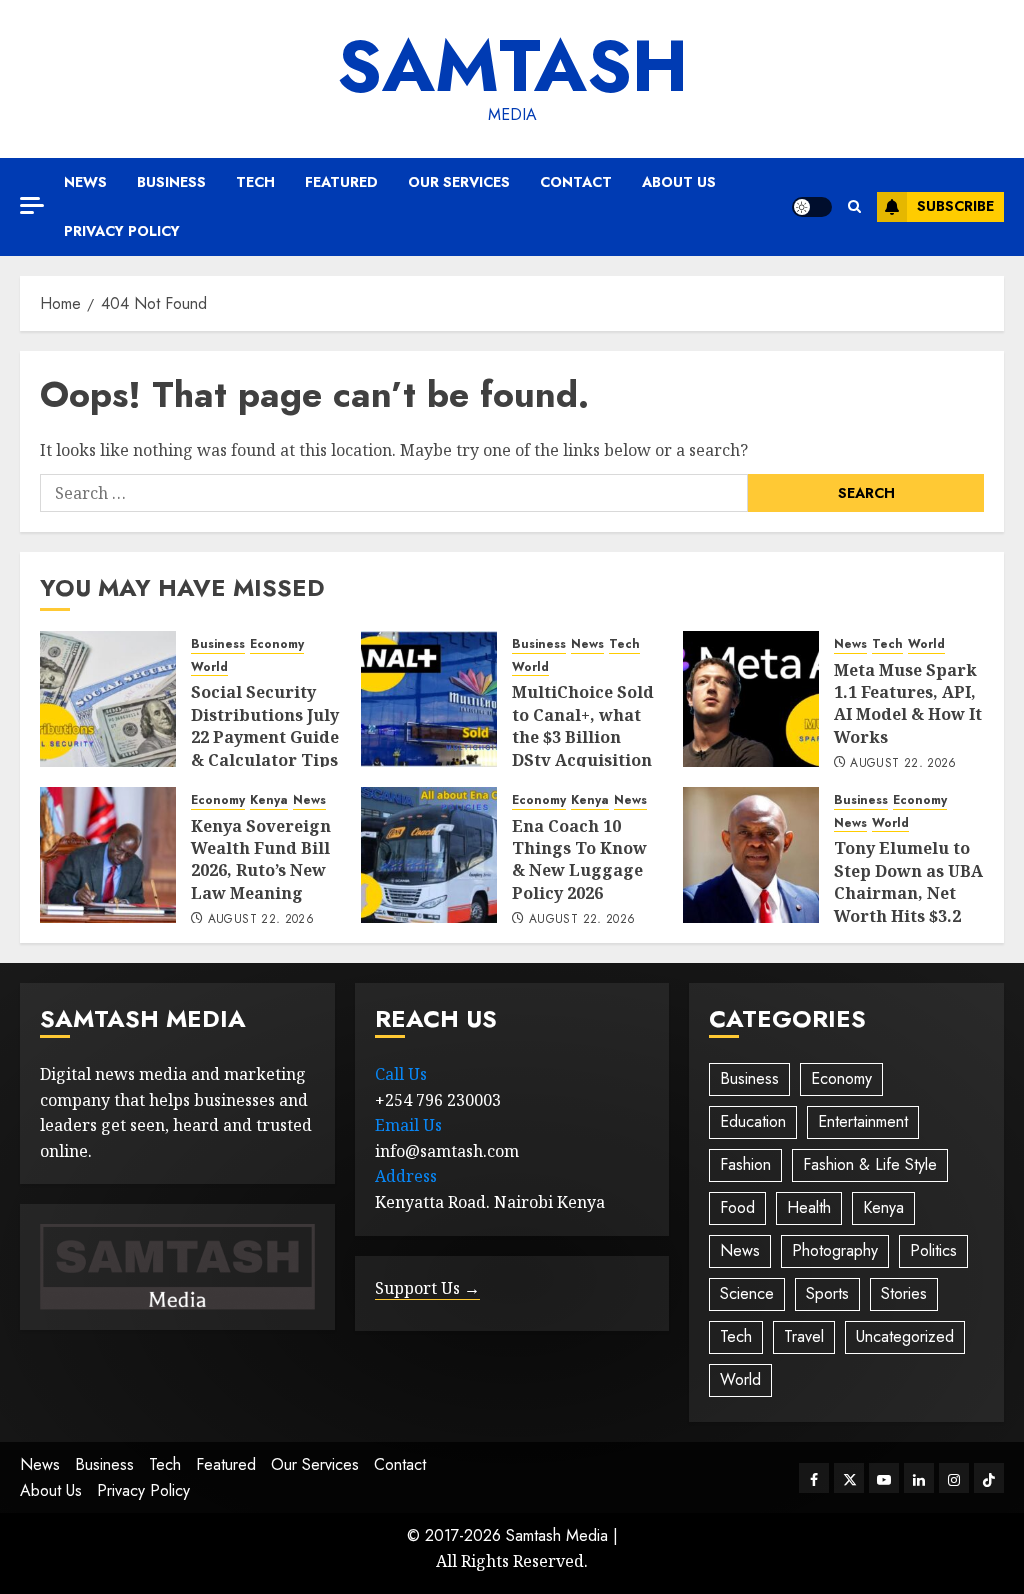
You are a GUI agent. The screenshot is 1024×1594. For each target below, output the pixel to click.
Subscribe (955, 206)
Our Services (459, 182)
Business (171, 182)
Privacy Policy (122, 231)
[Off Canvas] (32, 205)
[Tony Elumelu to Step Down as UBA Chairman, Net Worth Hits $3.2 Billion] (751, 855)
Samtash (512, 66)
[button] (854, 206)
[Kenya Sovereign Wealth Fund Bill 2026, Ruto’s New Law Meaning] (108, 855)
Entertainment (863, 1121)
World (209, 667)
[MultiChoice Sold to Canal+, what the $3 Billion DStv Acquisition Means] (429, 699)
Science (747, 1293)
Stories (904, 1293)
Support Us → (427, 1288)
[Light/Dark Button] (812, 207)
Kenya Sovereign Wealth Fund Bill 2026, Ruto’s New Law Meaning (261, 859)
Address (406, 1176)
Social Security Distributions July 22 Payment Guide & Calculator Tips (265, 725)
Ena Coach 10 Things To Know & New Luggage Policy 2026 (579, 859)
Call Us (401, 1074)
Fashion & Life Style (870, 1164)
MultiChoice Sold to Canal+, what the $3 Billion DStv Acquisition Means (583, 737)
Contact (576, 182)
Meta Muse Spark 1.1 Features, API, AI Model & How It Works (908, 703)
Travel (804, 1336)
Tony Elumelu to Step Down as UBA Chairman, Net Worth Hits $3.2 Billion (908, 893)
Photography (835, 1250)
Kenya (269, 800)
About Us (679, 182)
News (85, 182)
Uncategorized (905, 1336)
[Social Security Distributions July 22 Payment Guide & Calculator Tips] (108, 699)
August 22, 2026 (903, 764)
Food (737, 1207)
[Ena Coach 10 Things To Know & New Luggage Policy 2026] (429, 855)
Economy (277, 644)
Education (753, 1121)
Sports (827, 1293)
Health (809, 1207)
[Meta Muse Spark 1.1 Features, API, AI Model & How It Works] (751, 699)
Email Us (408, 1125)
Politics (933, 1250)
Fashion (745, 1164)
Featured (341, 182)
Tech (255, 182)
